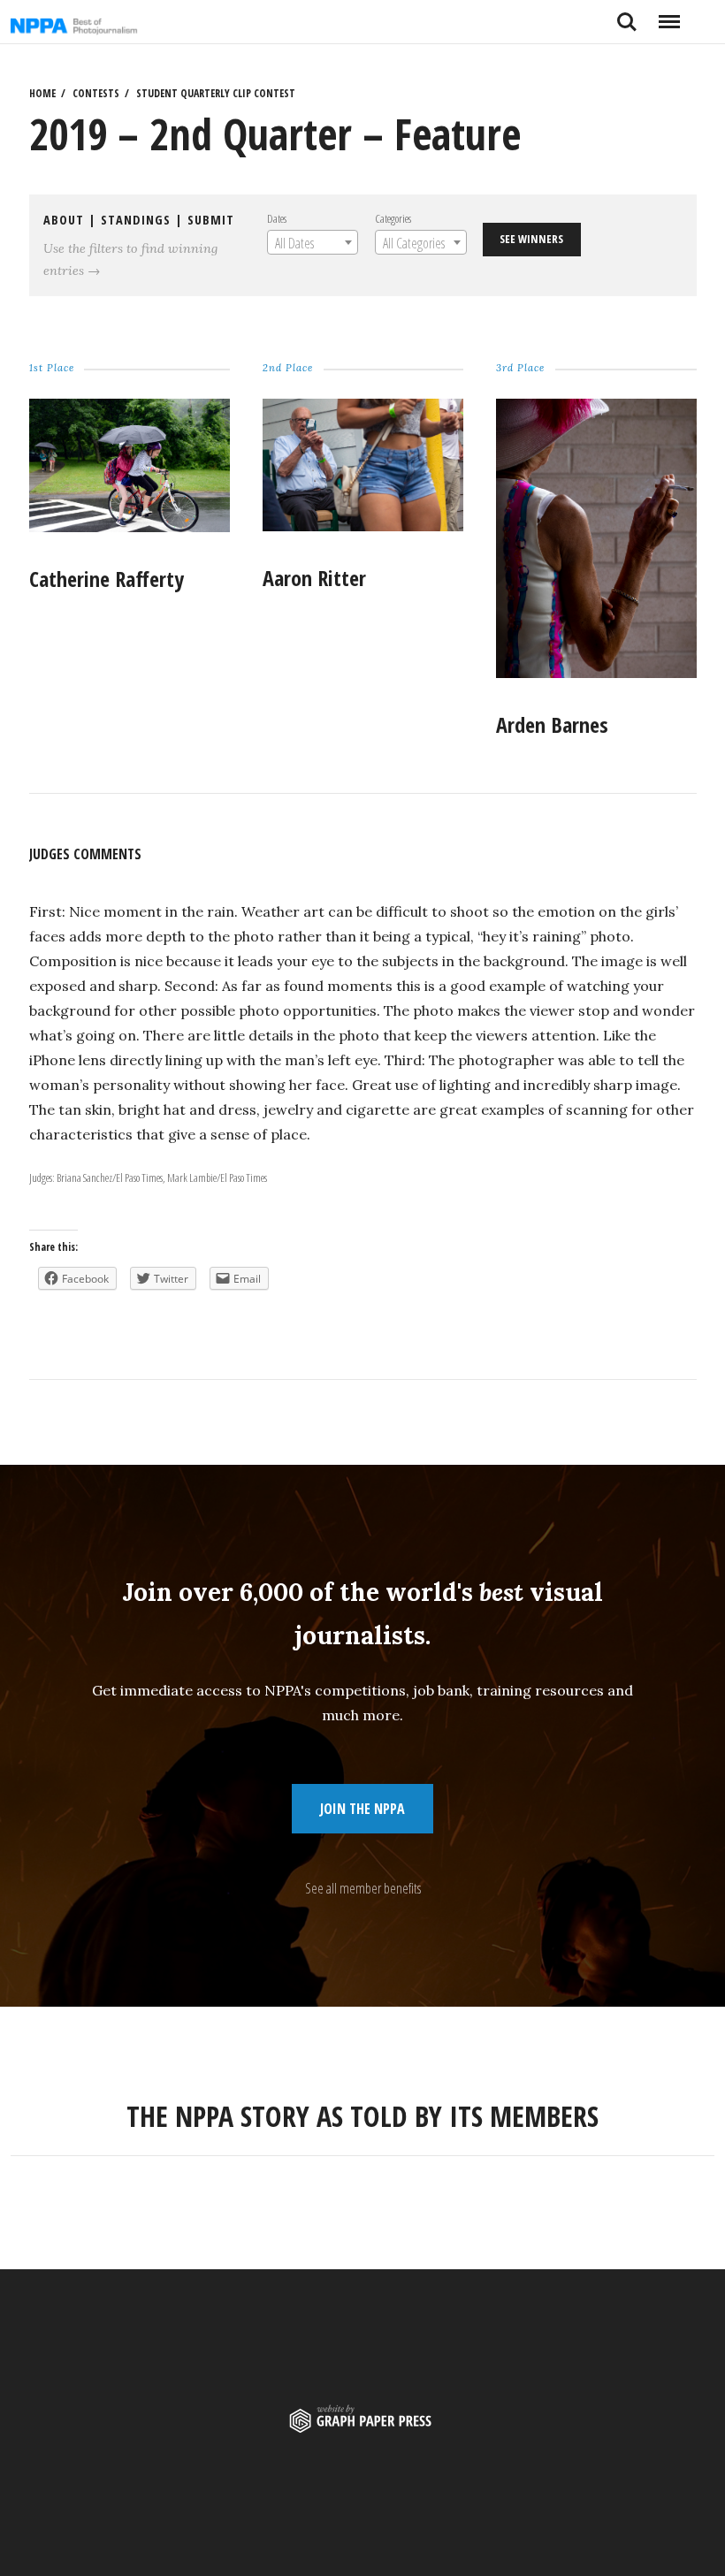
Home (42, 93)
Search (627, 15)
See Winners (531, 239)
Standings (136, 220)
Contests (96, 93)
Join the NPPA (362, 1809)
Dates (277, 218)
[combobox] (313, 242)
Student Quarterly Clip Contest (216, 93)
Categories (393, 218)
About (64, 220)
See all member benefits (363, 1888)
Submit (211, 220)
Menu (669, 15)
